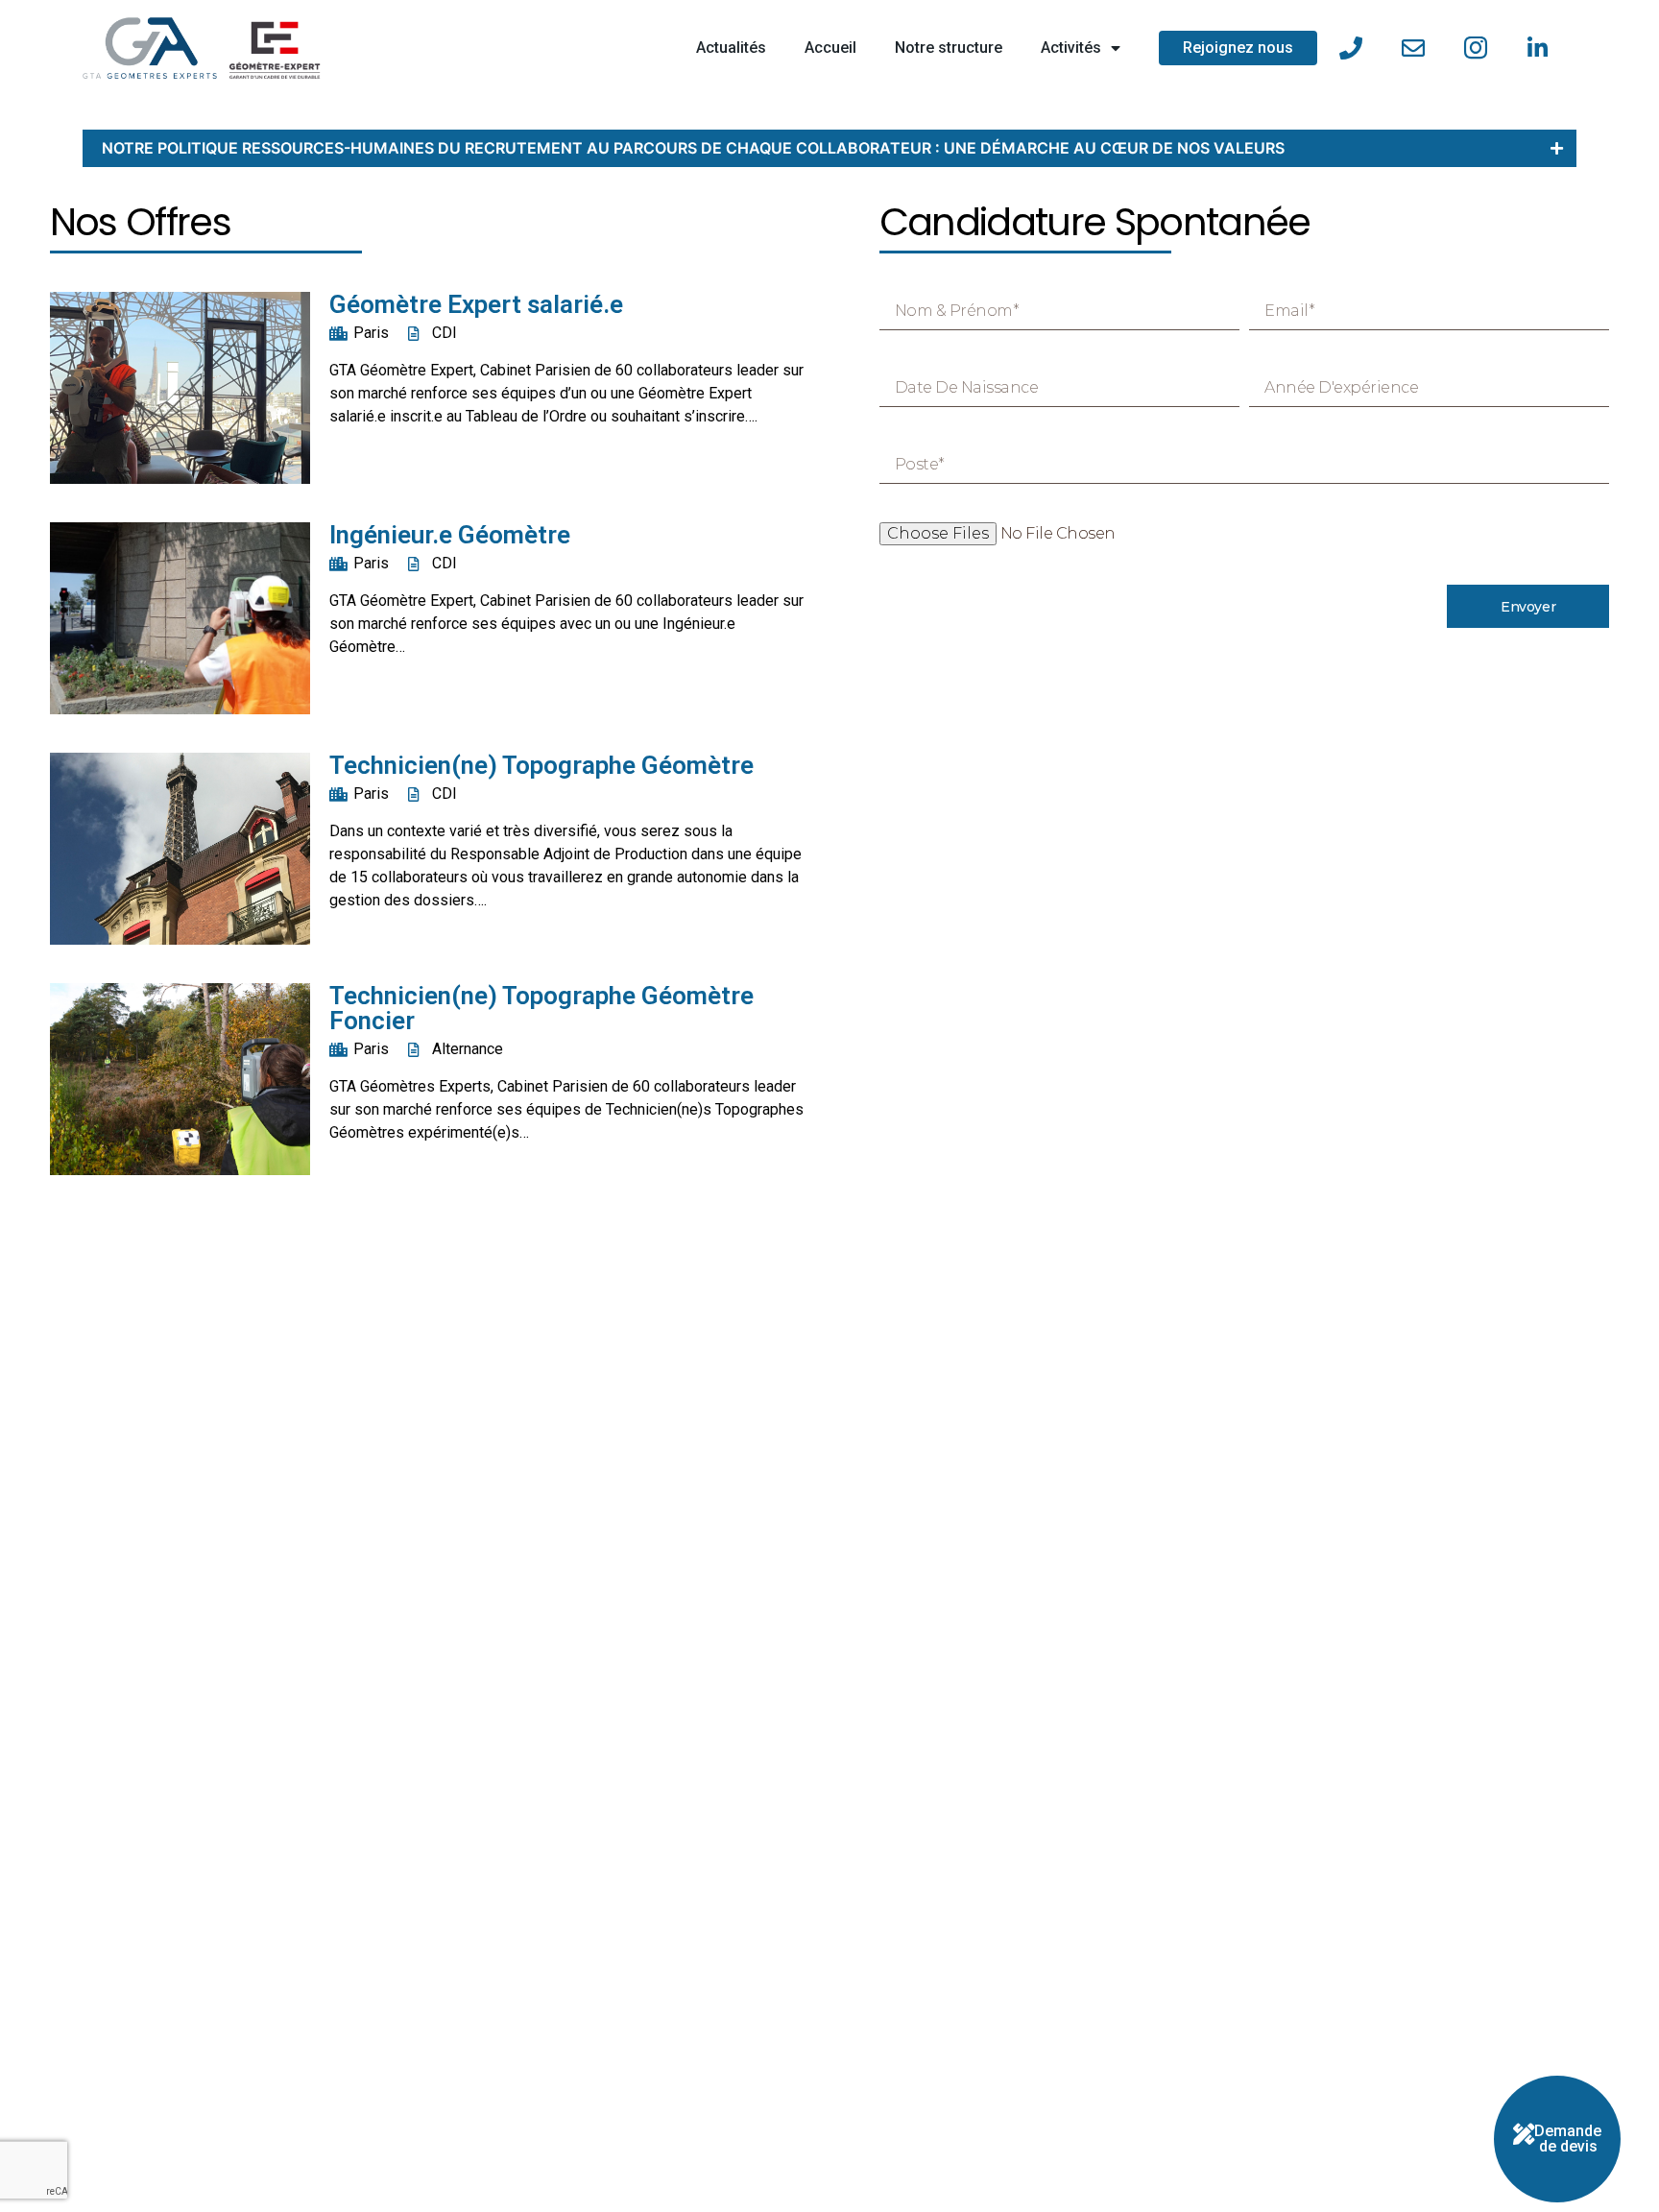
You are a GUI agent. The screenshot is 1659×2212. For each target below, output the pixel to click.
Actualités (731, 48)
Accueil (830, 48)
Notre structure (949, 48)
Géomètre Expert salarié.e (476, 304)
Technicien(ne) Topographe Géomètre (541, 765)
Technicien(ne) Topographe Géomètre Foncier (541, 1008)
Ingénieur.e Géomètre (450, 535)
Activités (1071, 48)
